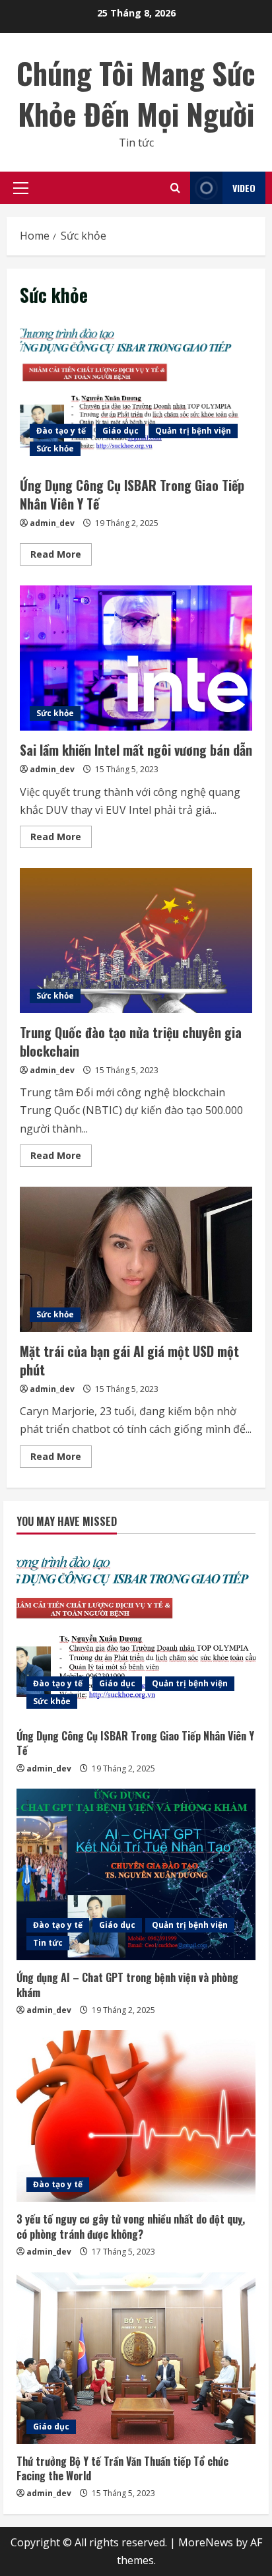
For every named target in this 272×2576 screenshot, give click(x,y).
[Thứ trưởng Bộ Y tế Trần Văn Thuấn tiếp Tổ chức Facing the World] (136, 2358)
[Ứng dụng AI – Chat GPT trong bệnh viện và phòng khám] (136, 1874)
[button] (21, 188)
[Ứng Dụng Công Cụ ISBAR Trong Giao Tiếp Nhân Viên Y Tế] (136, 1633)
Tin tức (48, 1943)
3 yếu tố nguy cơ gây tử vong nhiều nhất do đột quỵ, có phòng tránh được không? (131, 2226)
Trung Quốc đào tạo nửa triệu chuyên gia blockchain (136, 941)
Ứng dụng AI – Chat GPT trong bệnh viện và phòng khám (127, 1985)
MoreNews (206, 2542)
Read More (61, 556)
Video (244, 188)
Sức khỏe (55, 448)
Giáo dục (120, 431)
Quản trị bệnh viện (193, 431)
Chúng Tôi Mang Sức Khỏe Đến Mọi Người (136, 93)
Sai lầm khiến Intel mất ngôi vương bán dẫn (136, 658)
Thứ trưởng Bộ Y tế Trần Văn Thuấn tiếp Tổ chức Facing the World (122, 2468)
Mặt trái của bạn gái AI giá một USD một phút (136, 1259)
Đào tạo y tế (61, 431)
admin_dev (52, 523)
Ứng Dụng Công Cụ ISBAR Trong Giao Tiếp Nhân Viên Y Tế (136, 393)
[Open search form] (175, 188)
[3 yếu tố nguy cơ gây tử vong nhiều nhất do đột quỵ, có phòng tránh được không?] (136, 2116)
